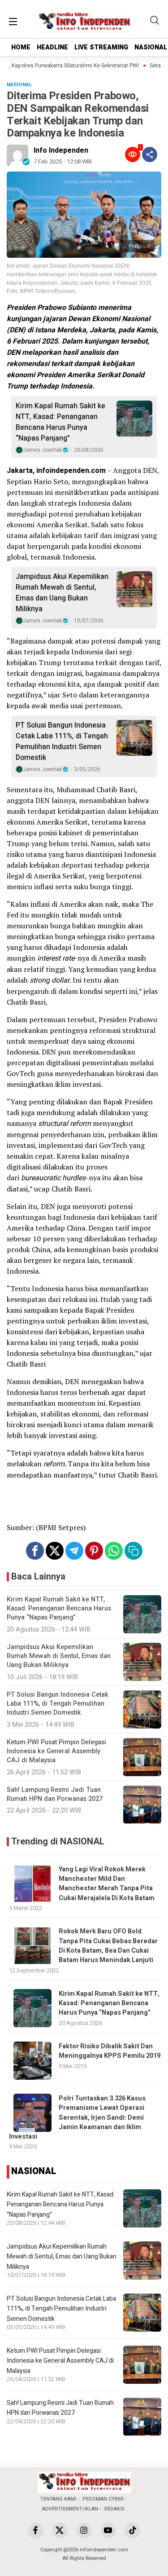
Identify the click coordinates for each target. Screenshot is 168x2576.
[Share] (150, 154)
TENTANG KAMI (58, 2499)
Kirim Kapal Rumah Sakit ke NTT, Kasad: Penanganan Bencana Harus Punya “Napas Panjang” (60, 422)
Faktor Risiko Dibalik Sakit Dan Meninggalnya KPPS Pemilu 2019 (110, 2051)
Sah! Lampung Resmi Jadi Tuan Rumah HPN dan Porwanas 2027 (60, 2408)
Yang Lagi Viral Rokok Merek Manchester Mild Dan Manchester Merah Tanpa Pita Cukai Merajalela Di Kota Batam (107, 1884)
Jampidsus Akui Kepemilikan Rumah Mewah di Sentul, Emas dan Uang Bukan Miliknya (62, 593)
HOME (21, 47)
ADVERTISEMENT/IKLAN (70, 2509)
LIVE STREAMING (101, 47)
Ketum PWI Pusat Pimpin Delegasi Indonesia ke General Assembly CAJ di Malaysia (60, 2361)
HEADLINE (52, 47)
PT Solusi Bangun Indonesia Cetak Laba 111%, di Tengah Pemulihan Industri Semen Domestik (62, 741)
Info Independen (61, 150)
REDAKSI (114, 2509)
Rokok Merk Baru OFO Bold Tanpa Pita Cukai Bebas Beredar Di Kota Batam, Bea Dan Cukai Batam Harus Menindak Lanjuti (108, 1946)
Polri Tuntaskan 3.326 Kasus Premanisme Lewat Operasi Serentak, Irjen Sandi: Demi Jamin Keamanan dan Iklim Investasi (77, 2117)
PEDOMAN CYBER (103, 2499)
